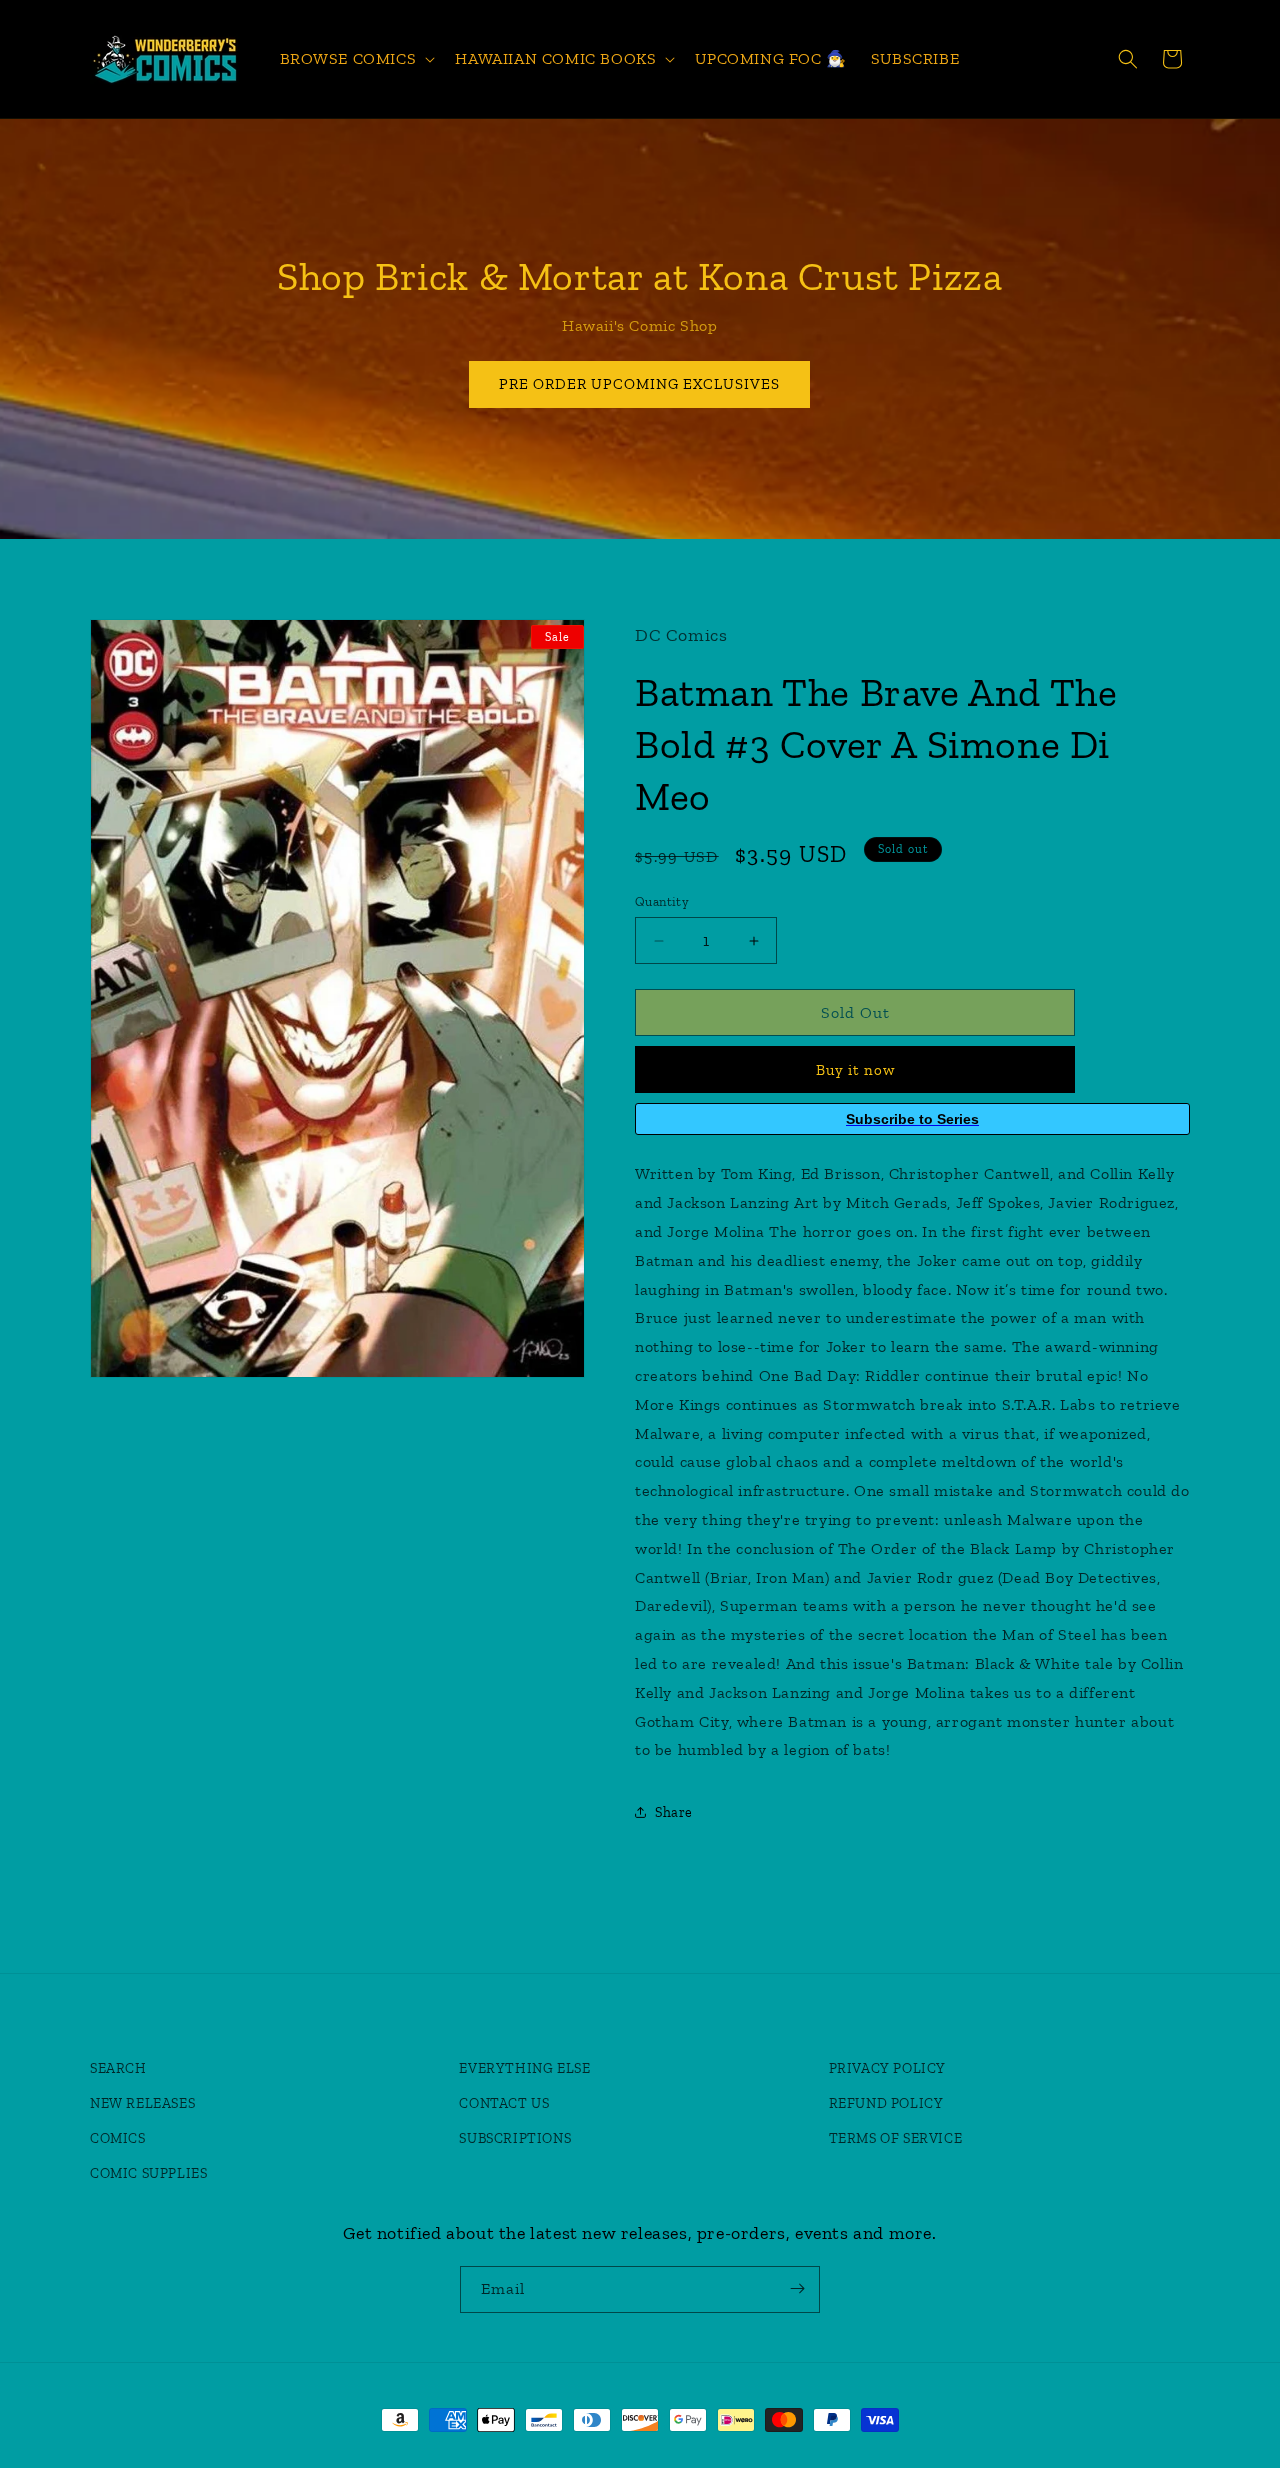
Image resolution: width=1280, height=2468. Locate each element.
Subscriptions (515, 2138)
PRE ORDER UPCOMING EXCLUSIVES (640, 384)
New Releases (142, 2103)
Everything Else (524, 2068)
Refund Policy (886, 2103)
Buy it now (855, 1070)
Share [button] (674, 1812)
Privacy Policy (887, 2068)
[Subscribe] (797, 2288)
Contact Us (504, 2103)
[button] (356, 59)
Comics (118, 2138)
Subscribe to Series (912, 1119)
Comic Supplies (148, 2173)
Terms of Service (896, 2138)
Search (118, 2068)
